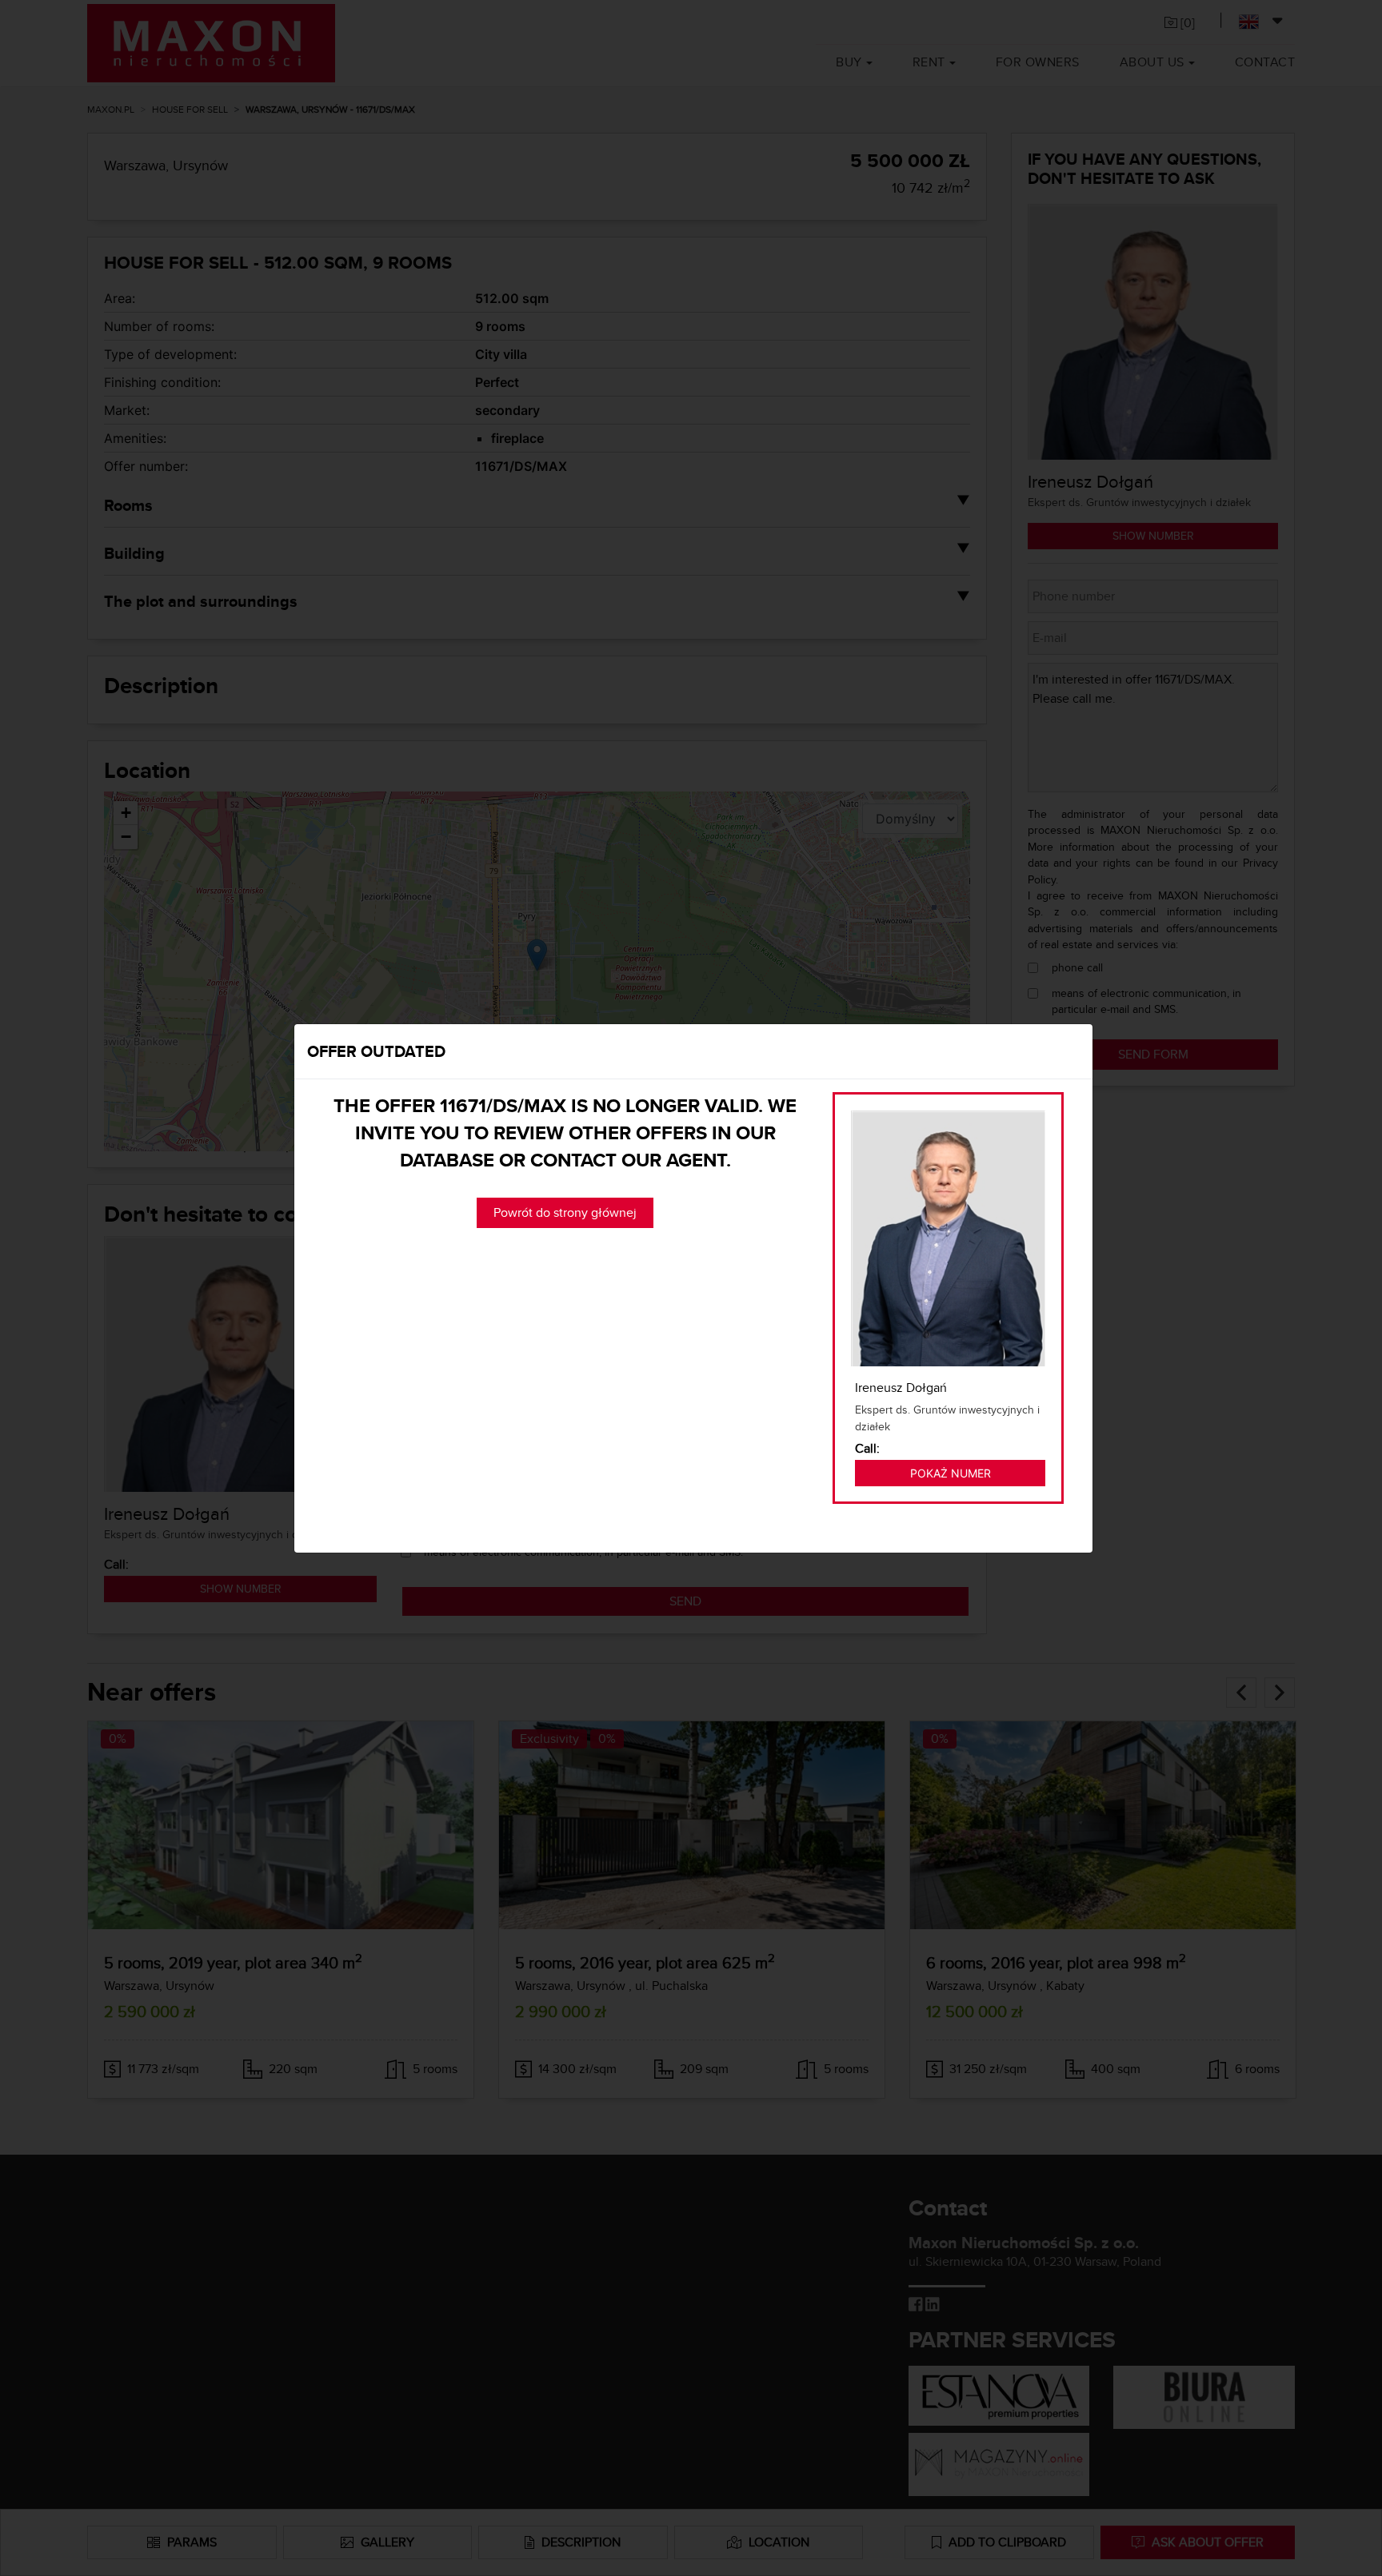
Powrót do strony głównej (565, 1212)
